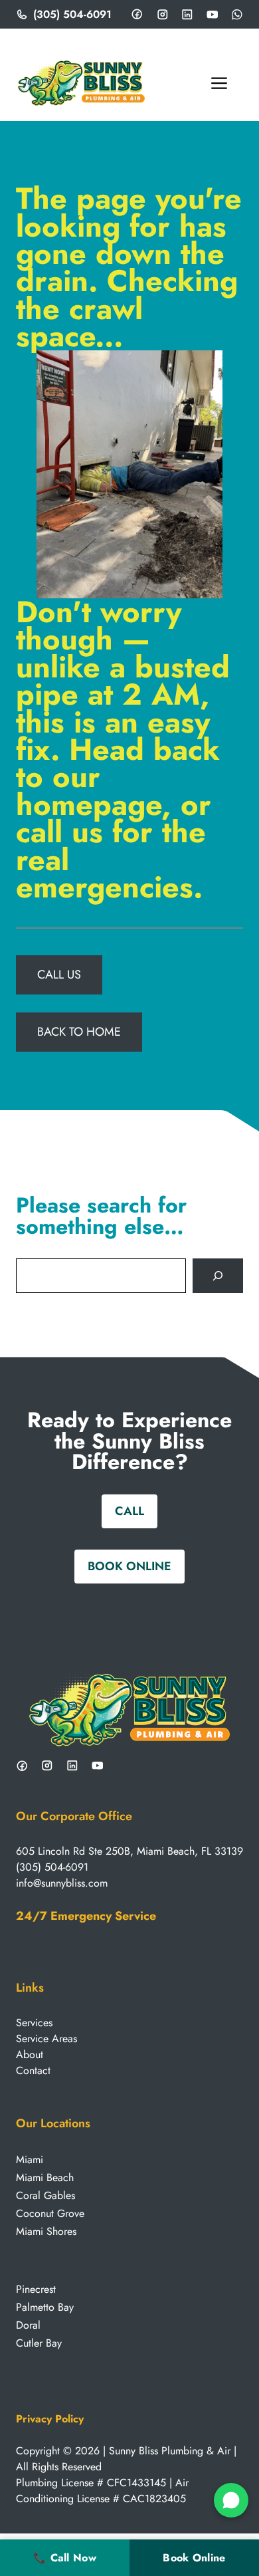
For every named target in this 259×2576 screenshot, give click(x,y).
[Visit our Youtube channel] (213, 15)
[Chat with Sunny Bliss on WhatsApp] (231, 2500)
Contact (33, 2070)
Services (34, 2023)
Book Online (194, 2558)
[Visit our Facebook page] (137, 14)
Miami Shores (46, 2231)
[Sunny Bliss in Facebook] (22, 1766)
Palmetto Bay (45, 2307)
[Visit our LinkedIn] (187, 15)
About (30, 2054)
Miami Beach (45, 2177)
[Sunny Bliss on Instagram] (47, 1766)
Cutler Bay (39, 2343)
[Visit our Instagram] (163, 15)
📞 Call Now (65, 2558)
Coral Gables (45, 2195)
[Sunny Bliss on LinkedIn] (72, 1766)
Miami (30, 2160)
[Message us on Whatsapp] (237, 15)
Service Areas (46, 2039)
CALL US (59, 975)
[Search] (218, 1276)
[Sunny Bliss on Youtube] (98, 1766)
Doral (28, 2325)
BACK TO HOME (79, 1032)
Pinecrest (36, 2289)
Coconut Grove (50, 2213)
